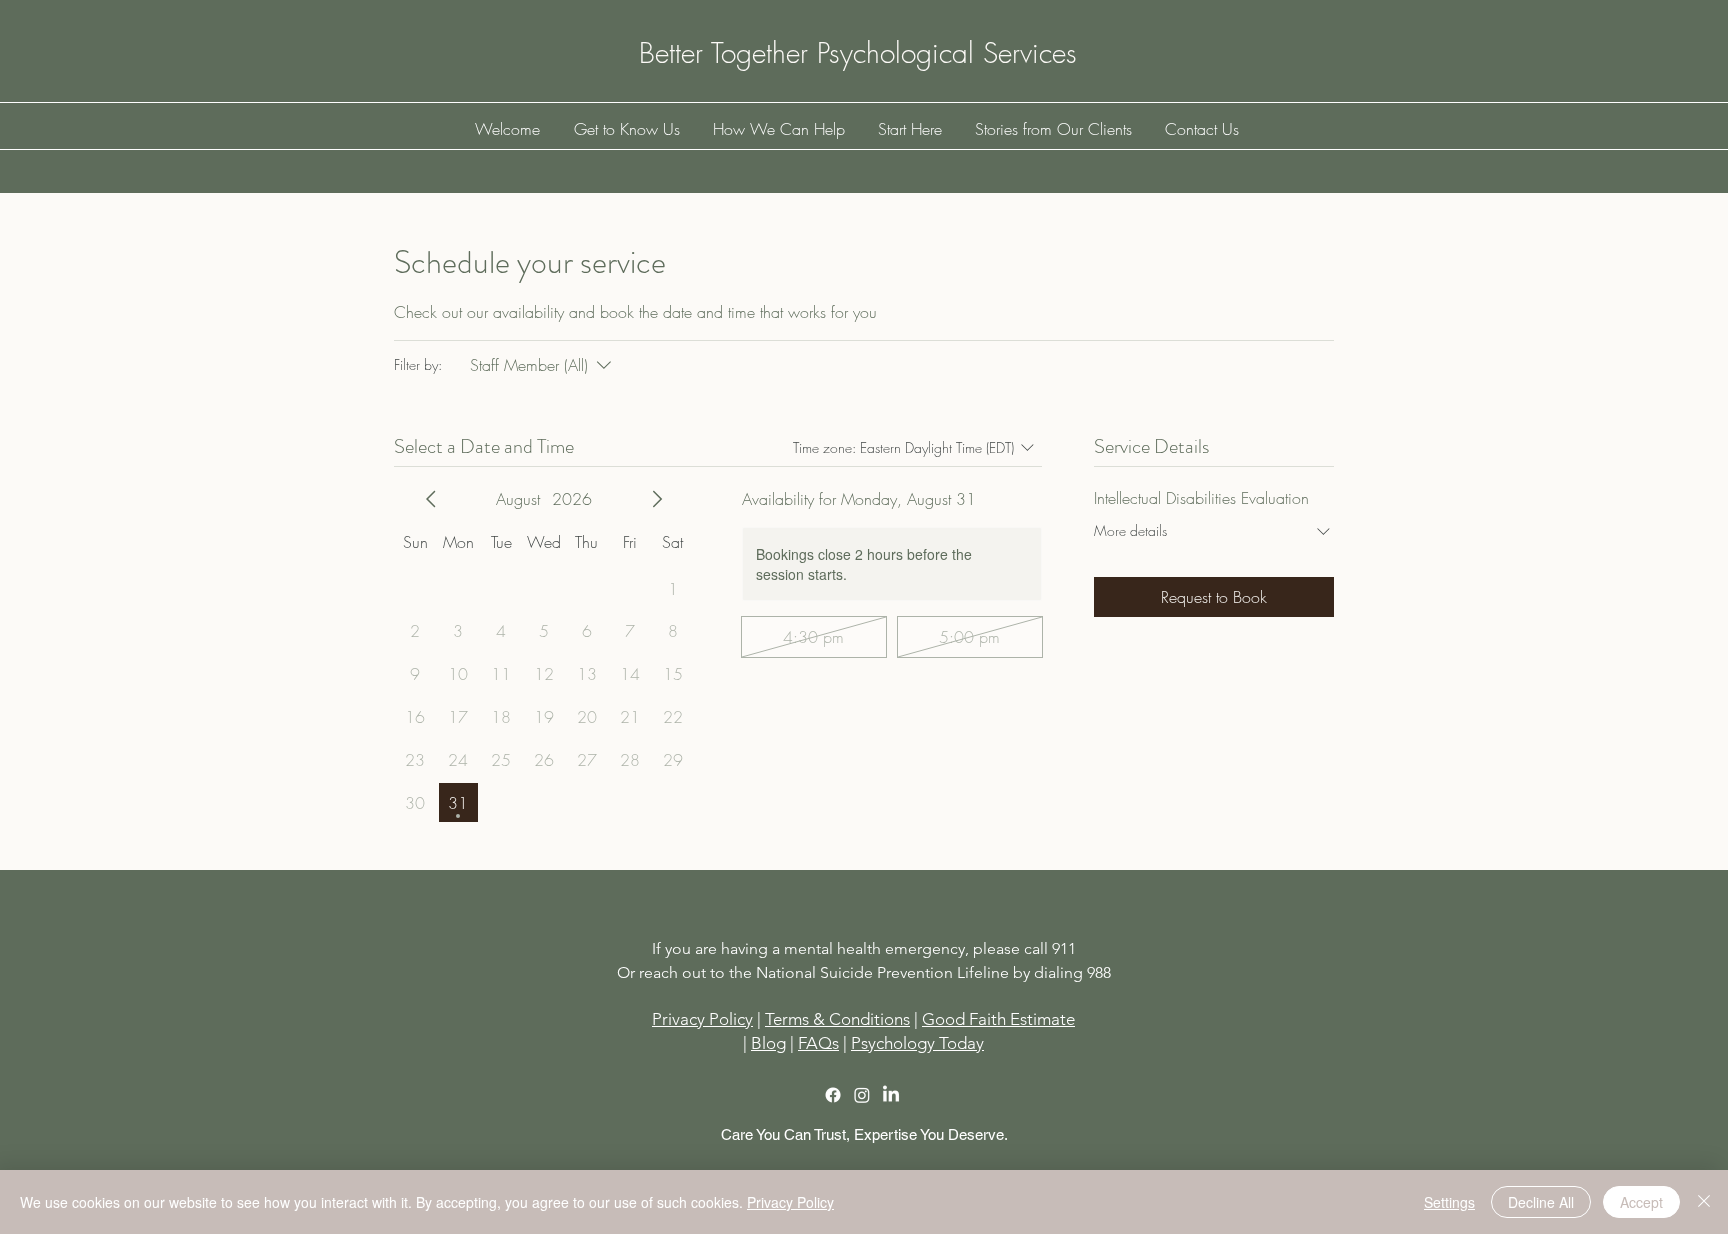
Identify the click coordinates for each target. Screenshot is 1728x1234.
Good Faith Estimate (998, 1019)
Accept (1641, 1202)
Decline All (1541, 1202)
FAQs (818, 1043)
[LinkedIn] (891, 1095)
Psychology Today (917, 1043)
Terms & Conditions (837, 1019)
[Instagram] (862, 1095)
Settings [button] (1449, 1202)
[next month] (657, 499)
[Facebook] (833, 1095)
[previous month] (431, 499)
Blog (768, 1043)
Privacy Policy (790, 1202)
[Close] (1704, 1202)
